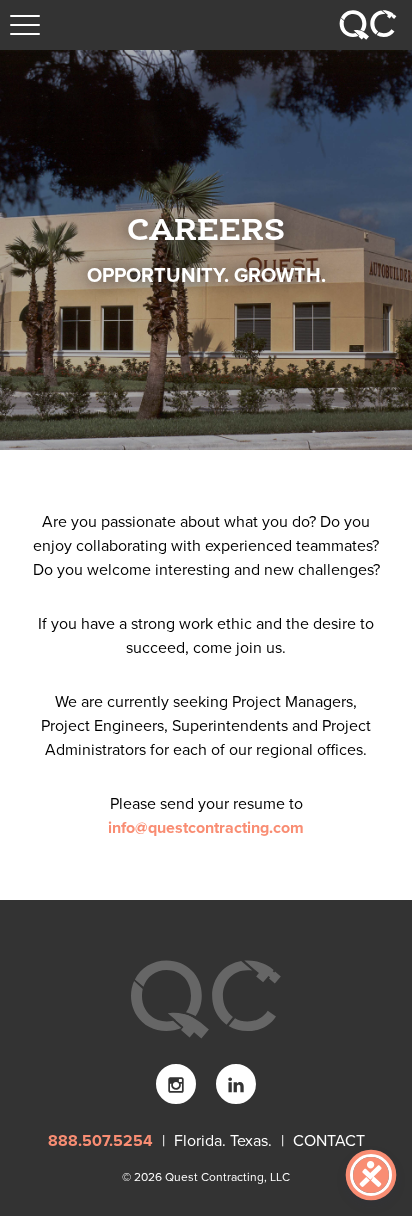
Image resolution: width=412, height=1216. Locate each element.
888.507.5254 (102, 1141)
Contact (327, 1141)
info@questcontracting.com (206, 828)
